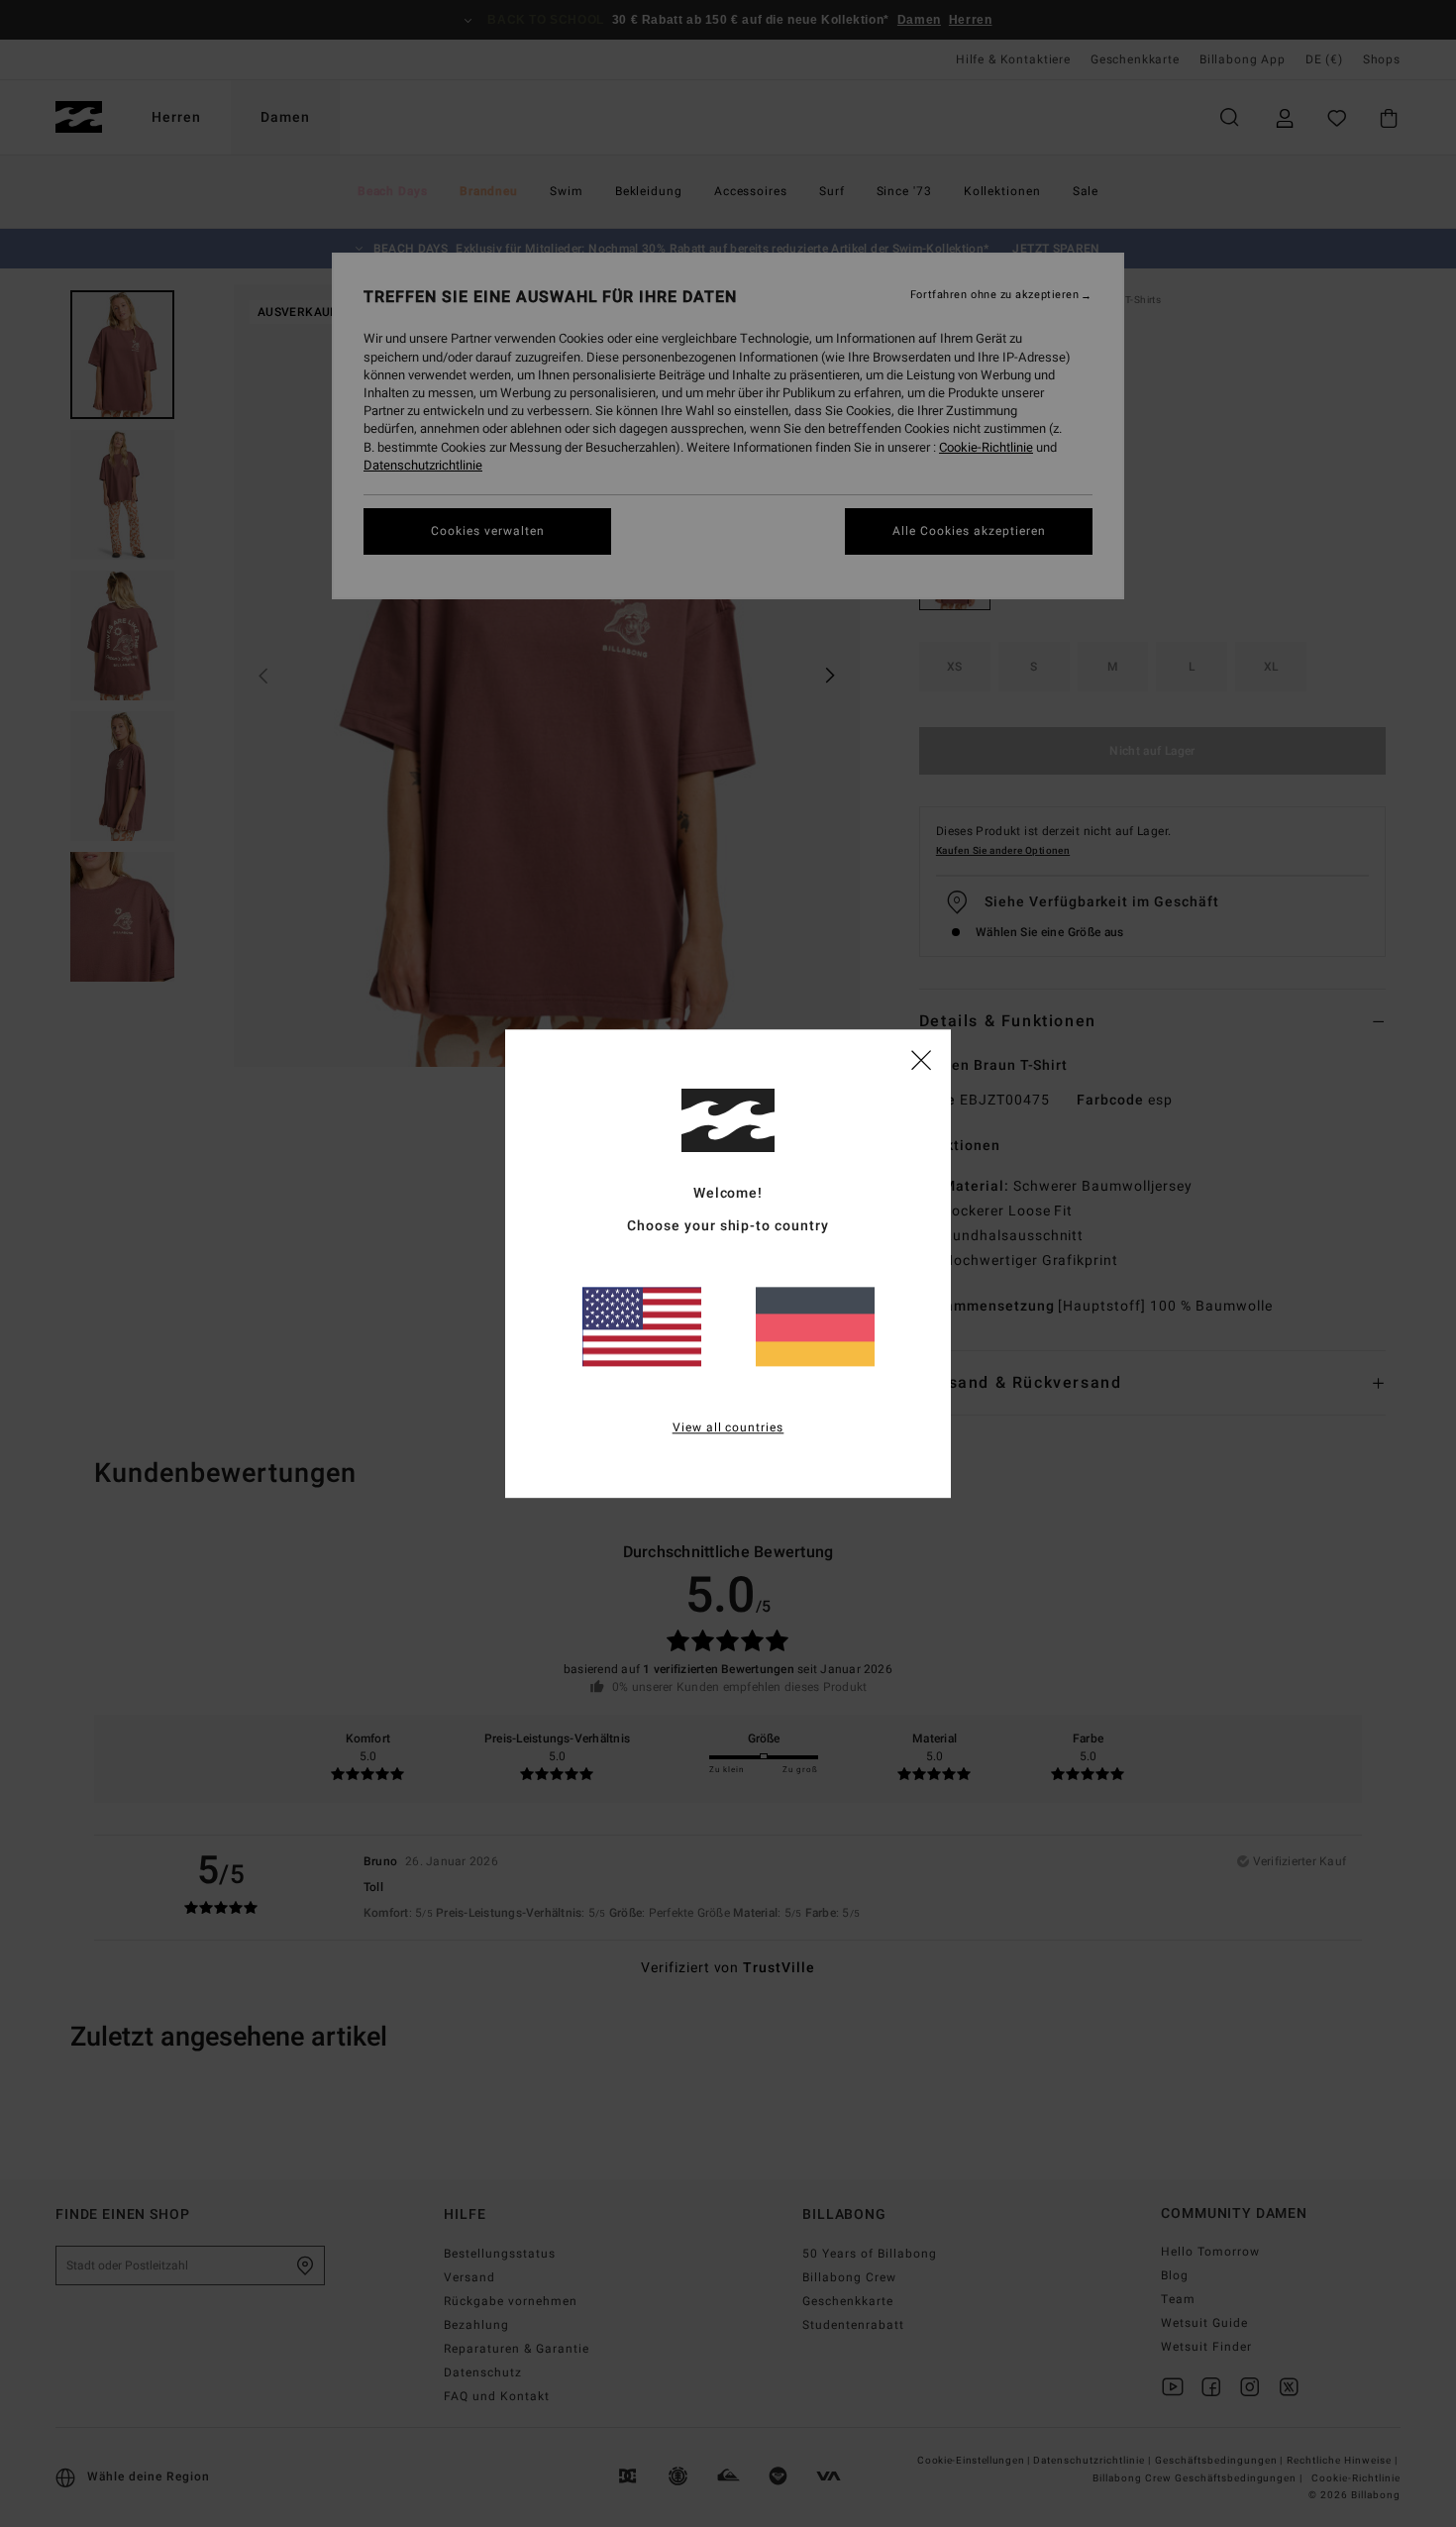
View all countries (728, 1427)
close (921, 1059)
